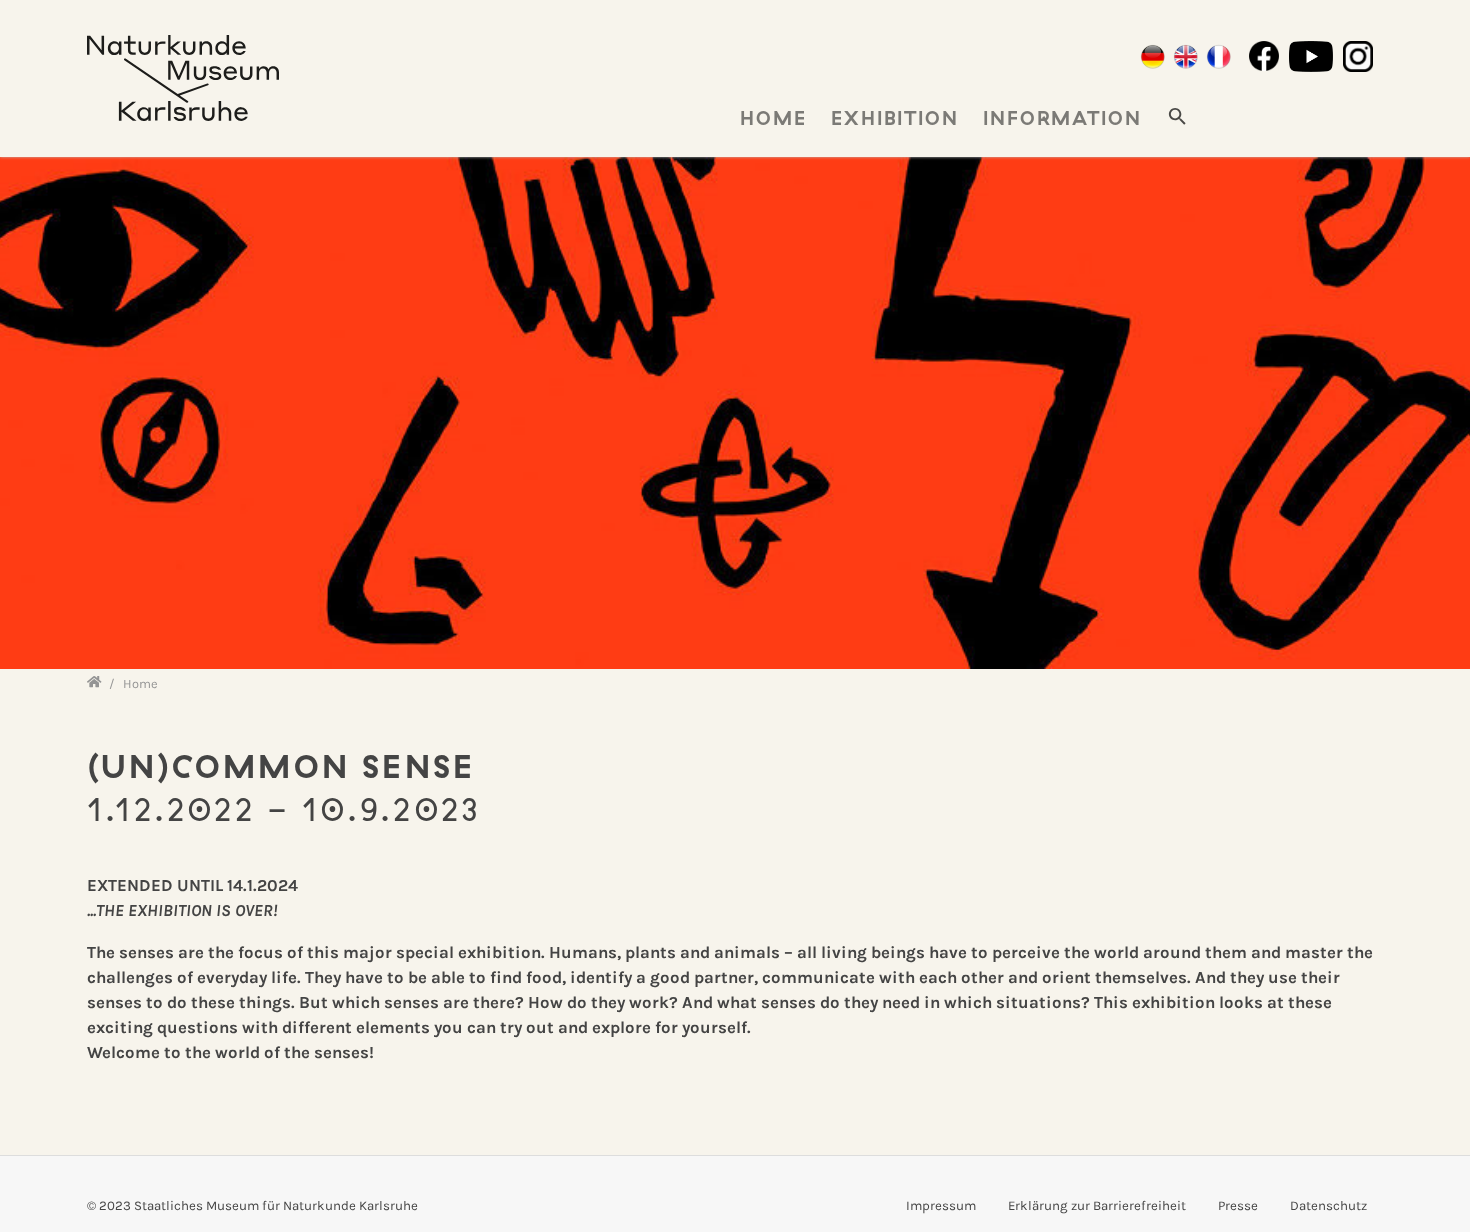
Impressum (941, 1205)
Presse (1238, 1205)
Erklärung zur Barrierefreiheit (1097, 1205)
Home (773, 118)
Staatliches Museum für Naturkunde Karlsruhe (276, 1205)
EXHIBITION (895, 118)
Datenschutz (1328, 1205)
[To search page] (1177, 115)
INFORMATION (1062, 118)
